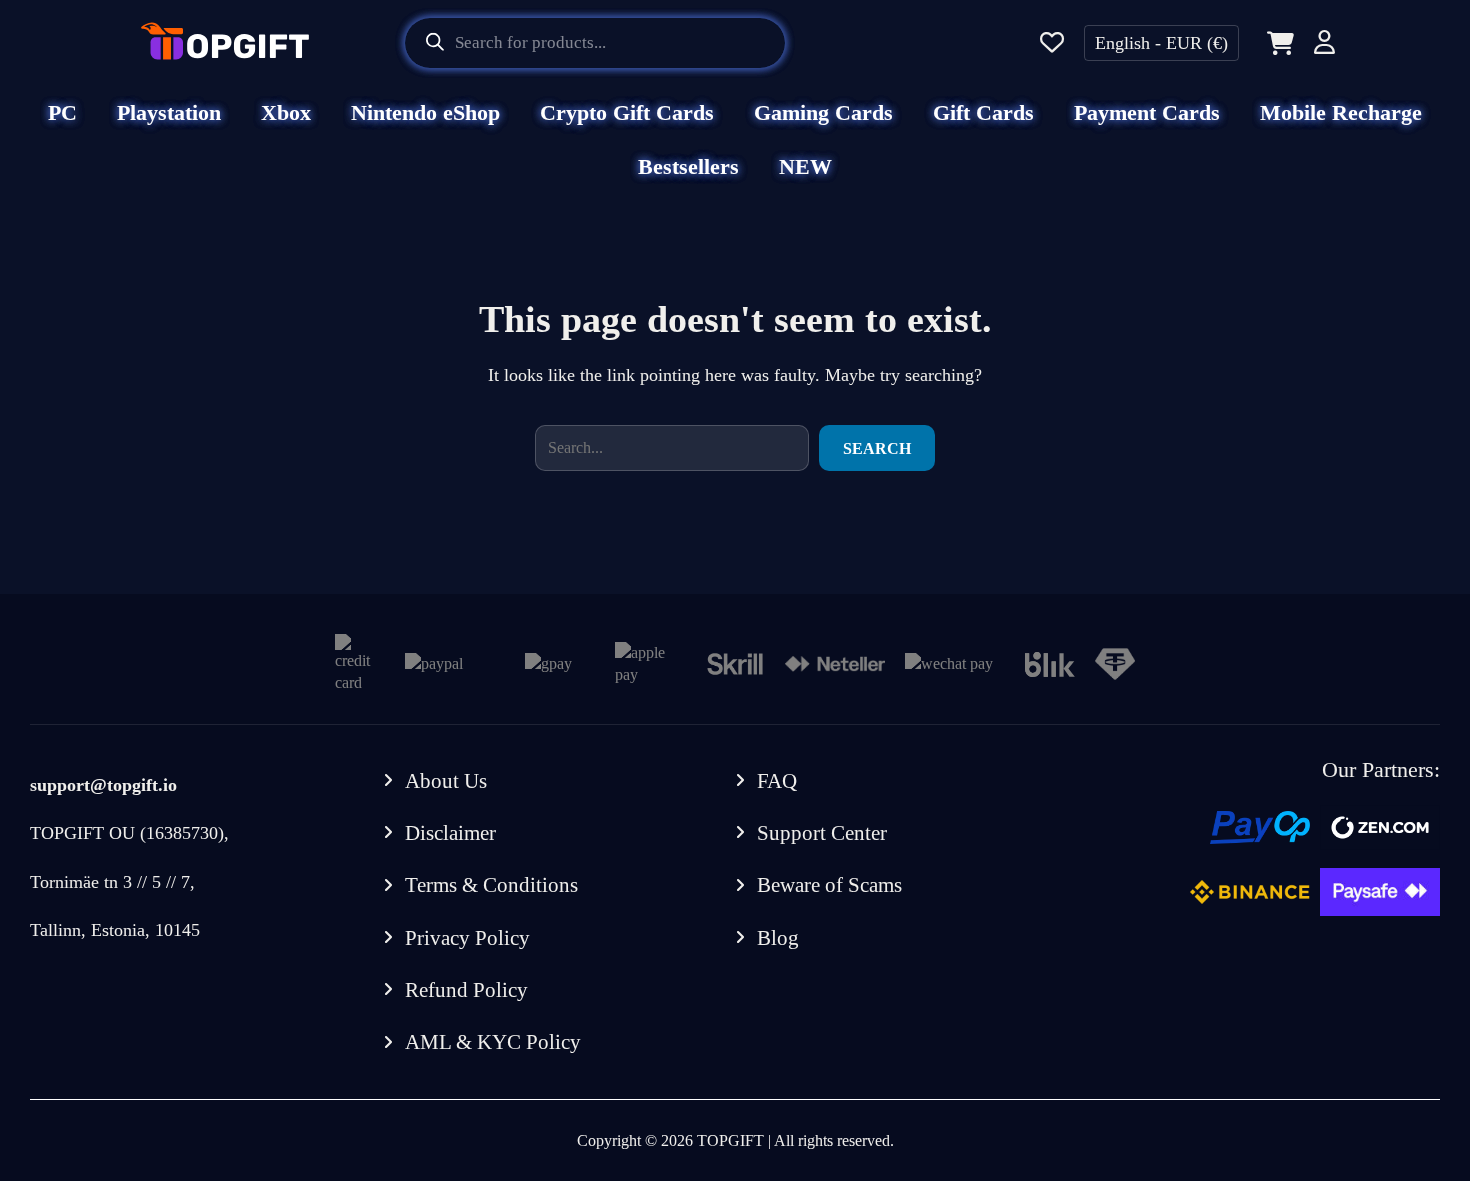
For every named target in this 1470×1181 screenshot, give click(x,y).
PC (62, 112)
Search (877, 448)
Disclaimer (450, 833)
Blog (778, 938)
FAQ (777, 781)
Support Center (822, 833)
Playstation (169, 112)
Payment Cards (1147, 112)
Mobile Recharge (1341, 112)
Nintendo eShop (425, 112)
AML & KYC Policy (493, 1042)
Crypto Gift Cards (627, 112)
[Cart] (1276, 43)
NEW (805, 166)
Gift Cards (983, 112)
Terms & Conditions (491, 885)
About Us (446, 781)
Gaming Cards (823, 112)
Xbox (286, 112)
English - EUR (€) (1161, 43)
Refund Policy (466, 990)
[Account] (1324, 45)
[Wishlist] (1052, 43)
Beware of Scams (829, 885)
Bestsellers (688, 166)
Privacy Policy (467, 938)
